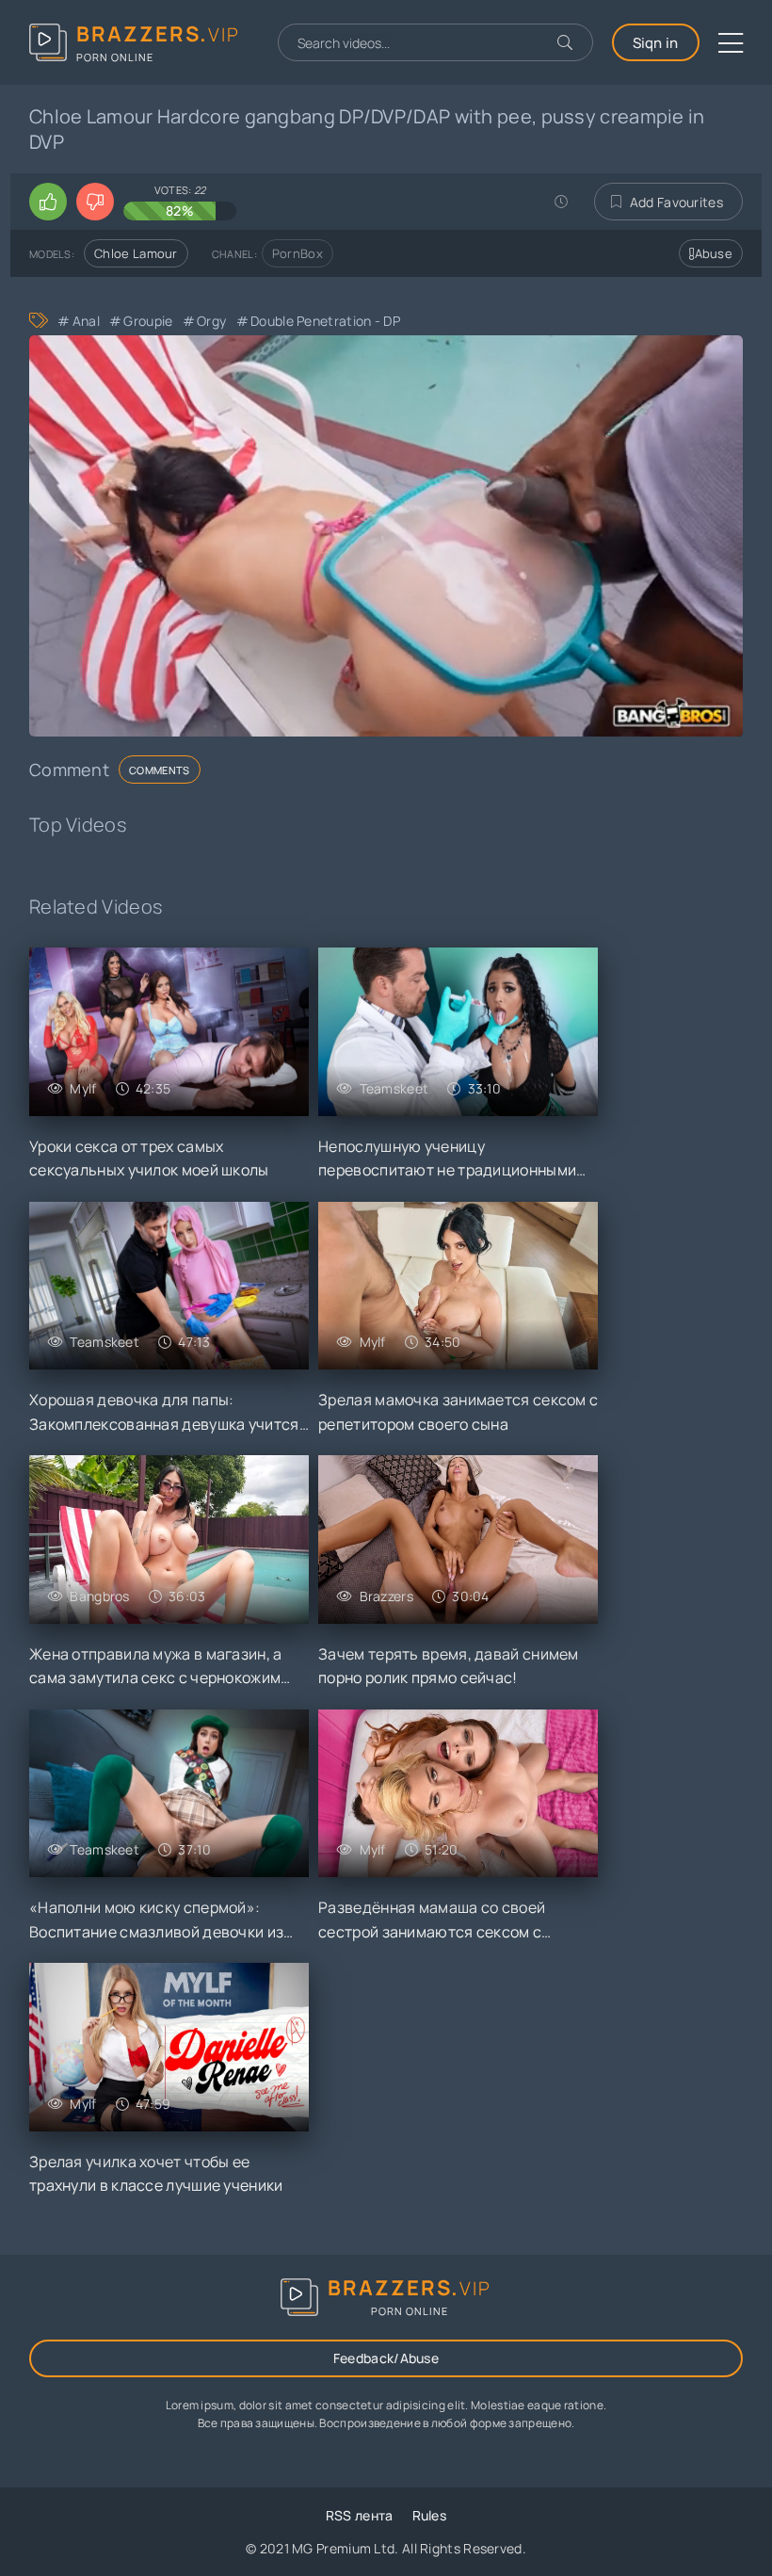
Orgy (211, 321)
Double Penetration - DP (325, 321)
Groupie (148, 321)
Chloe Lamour (136, 253)
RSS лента (360, 2515)
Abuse (714, 253)
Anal (86, 321)
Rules (430, 2515)
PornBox (298, 253)
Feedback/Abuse (386, 2358)
